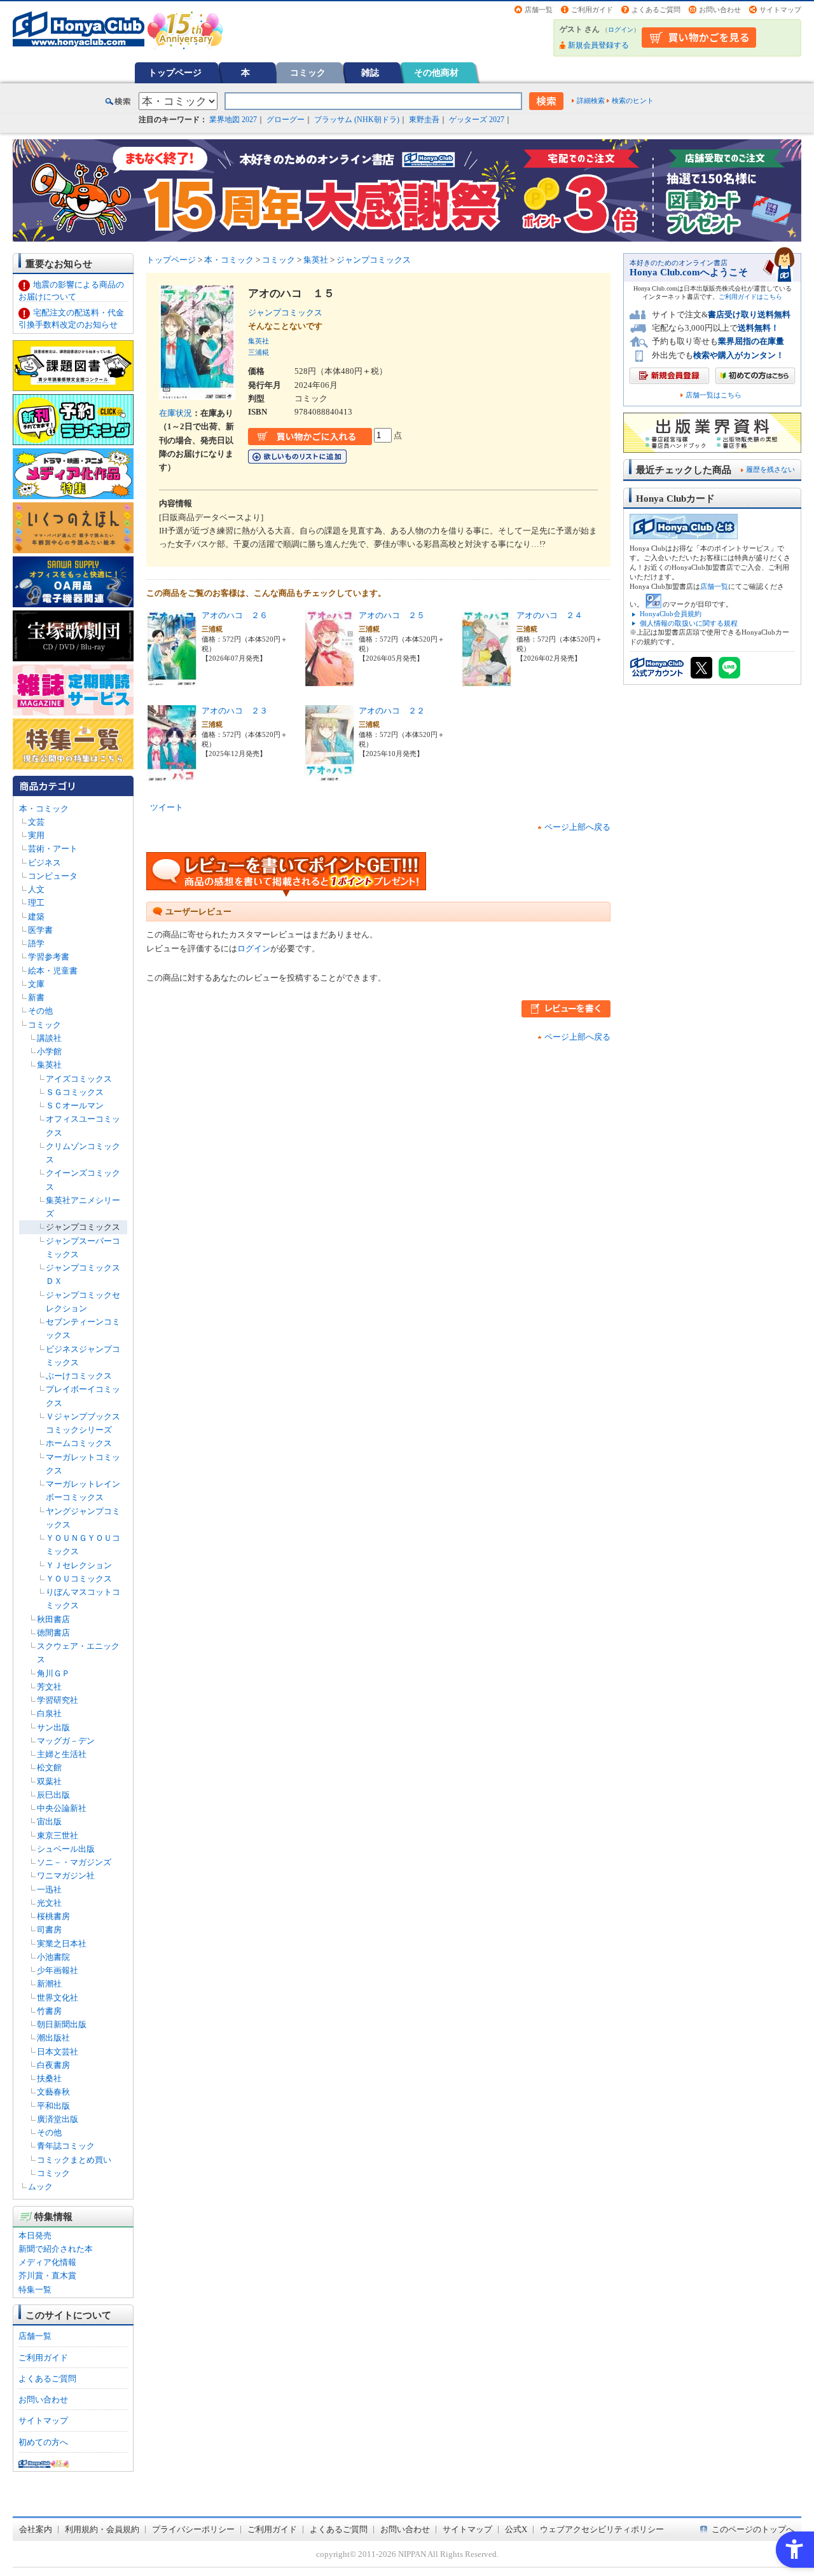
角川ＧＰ (53, 1673)
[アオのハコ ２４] (486, 679)
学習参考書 (49, 957)
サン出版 (53, 1727)
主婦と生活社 (62, 1754)
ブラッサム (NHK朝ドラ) (357, 120)
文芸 (36, 822)
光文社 (49, 1903)
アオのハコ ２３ (235, 711)
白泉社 (49, 1713)
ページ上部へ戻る (577, 827)
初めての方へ (43, 2442)
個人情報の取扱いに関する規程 (689, 623)
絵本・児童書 (53, 971)
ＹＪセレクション (79, 1565)
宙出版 (49, 1822)
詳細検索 (591, 100)
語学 (36, 943)
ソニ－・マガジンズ (74, 1862)
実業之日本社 (62, 1944)
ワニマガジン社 (66, 1876)
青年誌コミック (66, 2146)
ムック (40, 2187)
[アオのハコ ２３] (172, 774)
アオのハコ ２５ (392, 615)
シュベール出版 (66, 1849)
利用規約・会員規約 (102, 2529)
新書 (36, 997)
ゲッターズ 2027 (477, 120)
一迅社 (49, 1890)
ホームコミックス (79, 1443)
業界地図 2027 (233, 120)
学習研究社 (58, 1700)
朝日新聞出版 (62, 2024)
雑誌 (370, 72)
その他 (40, 1011)
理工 (36, 903)
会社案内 (36, 2529)
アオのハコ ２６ (235, 615)
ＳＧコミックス (75, 1092)
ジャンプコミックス (83, 1227)
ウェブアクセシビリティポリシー (602, 2529)
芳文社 (49, 1687)
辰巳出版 (53, 1795)
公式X (516, 2529)
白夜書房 (53, 2065)
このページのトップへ (753, 2529)
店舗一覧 (539, 10)
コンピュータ (53, 876)
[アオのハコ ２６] (172, 679)
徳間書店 (53, 1633)
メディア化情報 (47, 2262)
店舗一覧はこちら (714, 395)
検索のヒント (633, 100)
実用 (36, 835)
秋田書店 (53, 1619)
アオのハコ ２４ (549, 615)
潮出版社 (53, 2038)
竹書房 (49, 2011)
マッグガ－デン (66, 1741)
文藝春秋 (53, 2092)
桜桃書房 (53, 1916)
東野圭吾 (424, 120)
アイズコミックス (79, 1079)
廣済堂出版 (58, 2119)
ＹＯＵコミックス (79, 1579)
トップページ (175, 72)
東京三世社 (58, 1836)
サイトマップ (780, 10)
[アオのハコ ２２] (329, 774)
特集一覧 (35, 2290)
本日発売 (35, 2235)
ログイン (621, 30)
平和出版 (53, 2106)
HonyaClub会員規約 (671, 614)
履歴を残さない (770, 469)
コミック (308, 72)
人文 (36, 889)
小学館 (49, 1051)
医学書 (40, 930)
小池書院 (53, 1957)
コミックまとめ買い (74, 2160)
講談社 (49, 1038)
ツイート (167, 807)
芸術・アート (53, 849)
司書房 (49, 1930)
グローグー (286, 120)
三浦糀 (259, 352)
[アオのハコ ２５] (329, 679)
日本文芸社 (58, 2052)
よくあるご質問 (656, 10)
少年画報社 (58, 1970)
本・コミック (44, 809)
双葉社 (49, 1781)
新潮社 (49, 1984)
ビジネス (45, 863)
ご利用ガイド (592, 10)
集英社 (49, 1065)
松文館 (49, 1767)
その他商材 (436, 72)
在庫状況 (176, 413)
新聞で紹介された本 (56, 2249)
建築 (36, 917)
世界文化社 (58, 1998)
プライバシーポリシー (193, 2529)
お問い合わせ (720, 10)
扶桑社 (49, 2078)
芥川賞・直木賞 (47, 2276)
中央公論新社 (62, 1808)
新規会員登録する (598, 45)
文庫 (36, 984)
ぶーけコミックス (79, 1376)
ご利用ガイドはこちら (750, 297)
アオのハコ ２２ (392, 711)
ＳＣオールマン (75, 1105)
